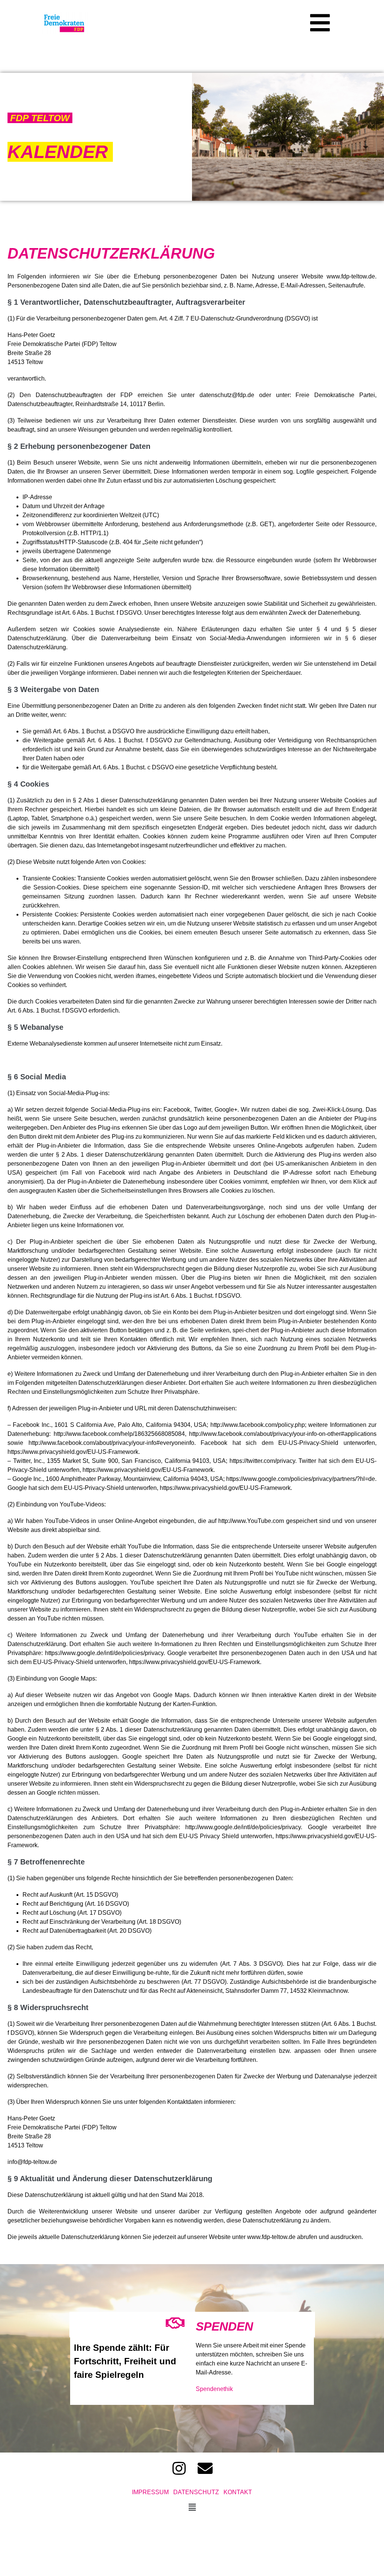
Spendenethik (215, 2389)
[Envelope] (205, 2468)
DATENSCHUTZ (196, 2492)
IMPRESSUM (153, 2492)
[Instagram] (179, 2468)
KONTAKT (238, 2492)
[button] (320, 23)
